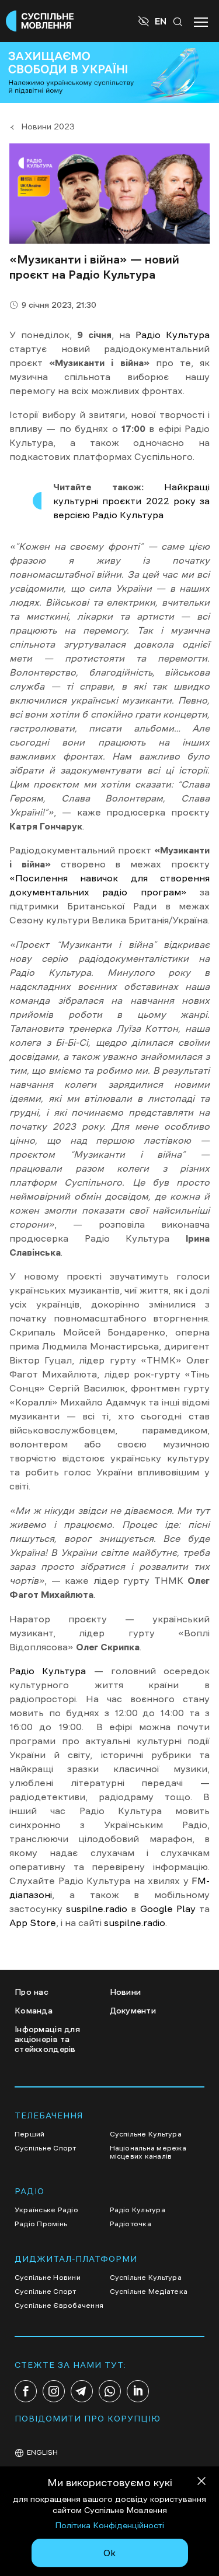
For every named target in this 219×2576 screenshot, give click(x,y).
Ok (109, 2553)
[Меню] (201, 21)
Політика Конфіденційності (109, 2525)
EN (161, 21)
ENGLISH (42, 2452)
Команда (34, 2011)
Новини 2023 (48, 126)
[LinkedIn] (138, 2391)
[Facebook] (26, 2391)
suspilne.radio (97, 1909)
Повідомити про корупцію (88, 2419)
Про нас (32, 1992)
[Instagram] (54, 2391)
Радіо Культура (173, 335)
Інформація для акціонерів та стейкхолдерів (47, 2039)
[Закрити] (201, 2483)
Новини (126, 1992)
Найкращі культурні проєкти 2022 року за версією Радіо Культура (131, 501)
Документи (133, 2011)
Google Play (168, 1909)
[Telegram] (82, 2391)
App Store (33, 1923)
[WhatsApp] (110, 2391)
